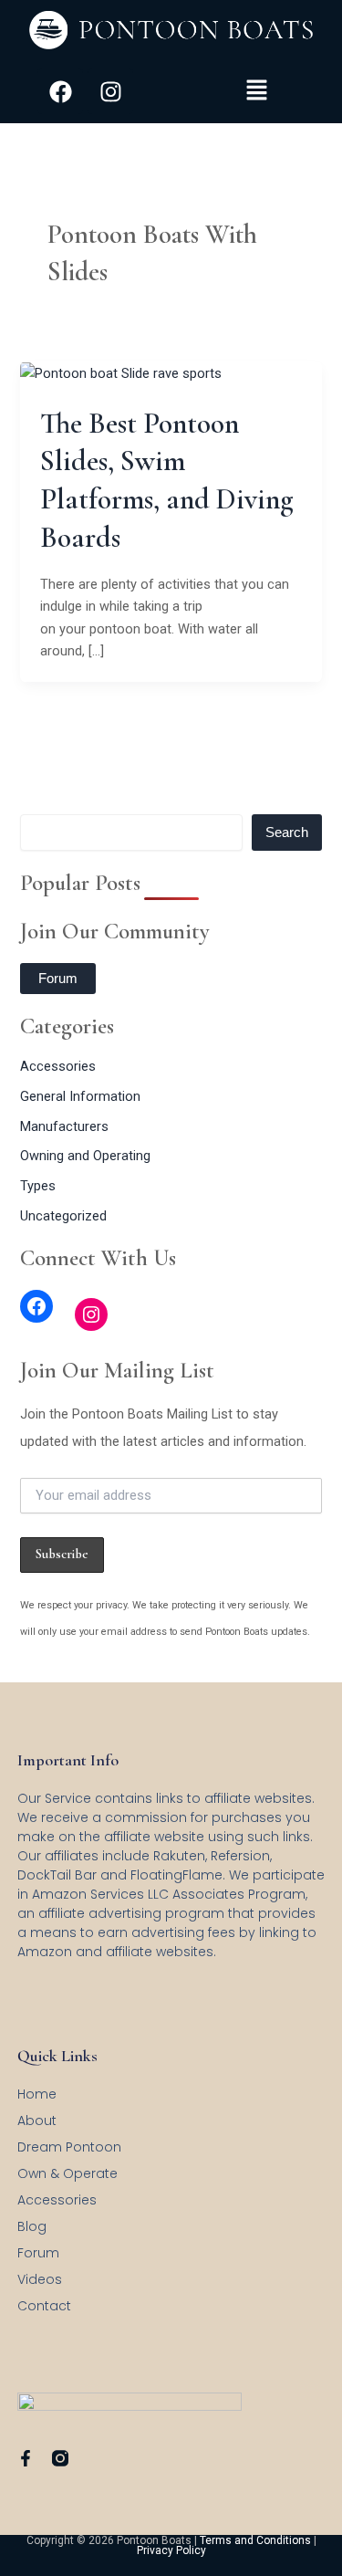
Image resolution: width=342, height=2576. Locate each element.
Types (38, 1186)
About (37, 2120)
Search (287, 832)
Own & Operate (67, 2173)
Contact (44, 2306)
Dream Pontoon (69, 2147)
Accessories (58, 1066)
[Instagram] (91, 1314)
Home (37, 2094)
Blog (32, 2226)
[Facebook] (36, 1306)
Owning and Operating (85, 1156)
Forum (58, 979)
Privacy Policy (171, 2550)
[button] (256, 91)
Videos (40, 2279)
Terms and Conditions (255, 2540)
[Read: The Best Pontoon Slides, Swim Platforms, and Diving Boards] (121, 372)
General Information (80, 1096)
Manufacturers (64, 1126)
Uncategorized (63, 1216)
